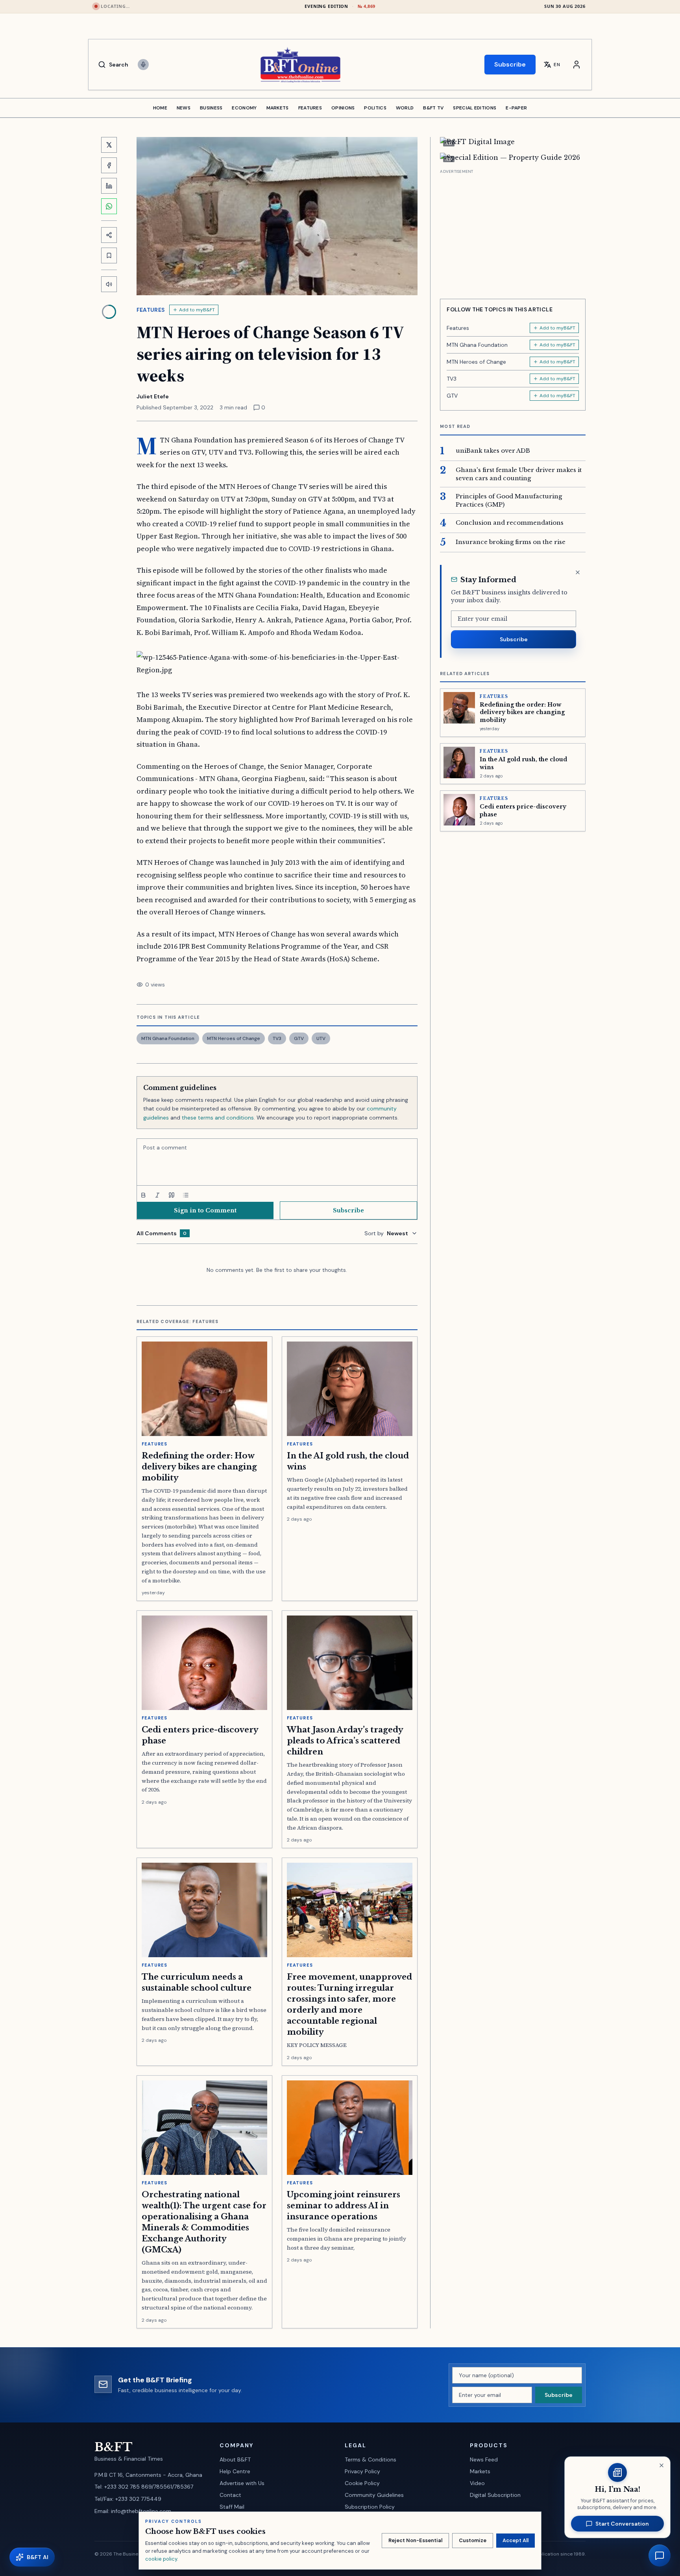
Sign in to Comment (205, 1210)
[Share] (109, 235)
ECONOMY (244, 108)
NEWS (184, 108)
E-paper (516, 108)
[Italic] (157, 1195)
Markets (480, 2471)
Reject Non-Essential (415, 2540)
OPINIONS (343, 108)
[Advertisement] (513, 231)
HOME (160, 108)
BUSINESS (211, 108)
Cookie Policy (362, 2483)
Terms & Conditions (370, 2459)
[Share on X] (109, 145)
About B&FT (235, 2459)
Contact (230, 2495)
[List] (186, 1195)
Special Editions (475, 108)
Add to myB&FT (197, 310)
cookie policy (161, 2559)
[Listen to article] (109, 284)
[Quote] (172, 1195)
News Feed (484, 2459)
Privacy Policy (362, 2471)
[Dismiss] (578, 572)
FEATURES (310, 108)
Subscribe (510, 64)
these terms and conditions (218, 1118)
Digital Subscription (495, 2495)
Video (477, 2483)
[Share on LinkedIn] (109, 186)
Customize (473, 2540)
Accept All (516, 2540)
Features (151, 310)
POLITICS (375, 108)
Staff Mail (232, 2507)
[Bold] (143, 1195)
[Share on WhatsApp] (109, 206)
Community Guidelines (374, 2495)
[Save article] (109, 255)
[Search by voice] (143, 65)
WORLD (405, 108)
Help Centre (235, 2471)
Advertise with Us (242, 2483)
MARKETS (278, 108)
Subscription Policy (370, 2507)
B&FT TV (433, 108)
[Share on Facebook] (109, 165)
